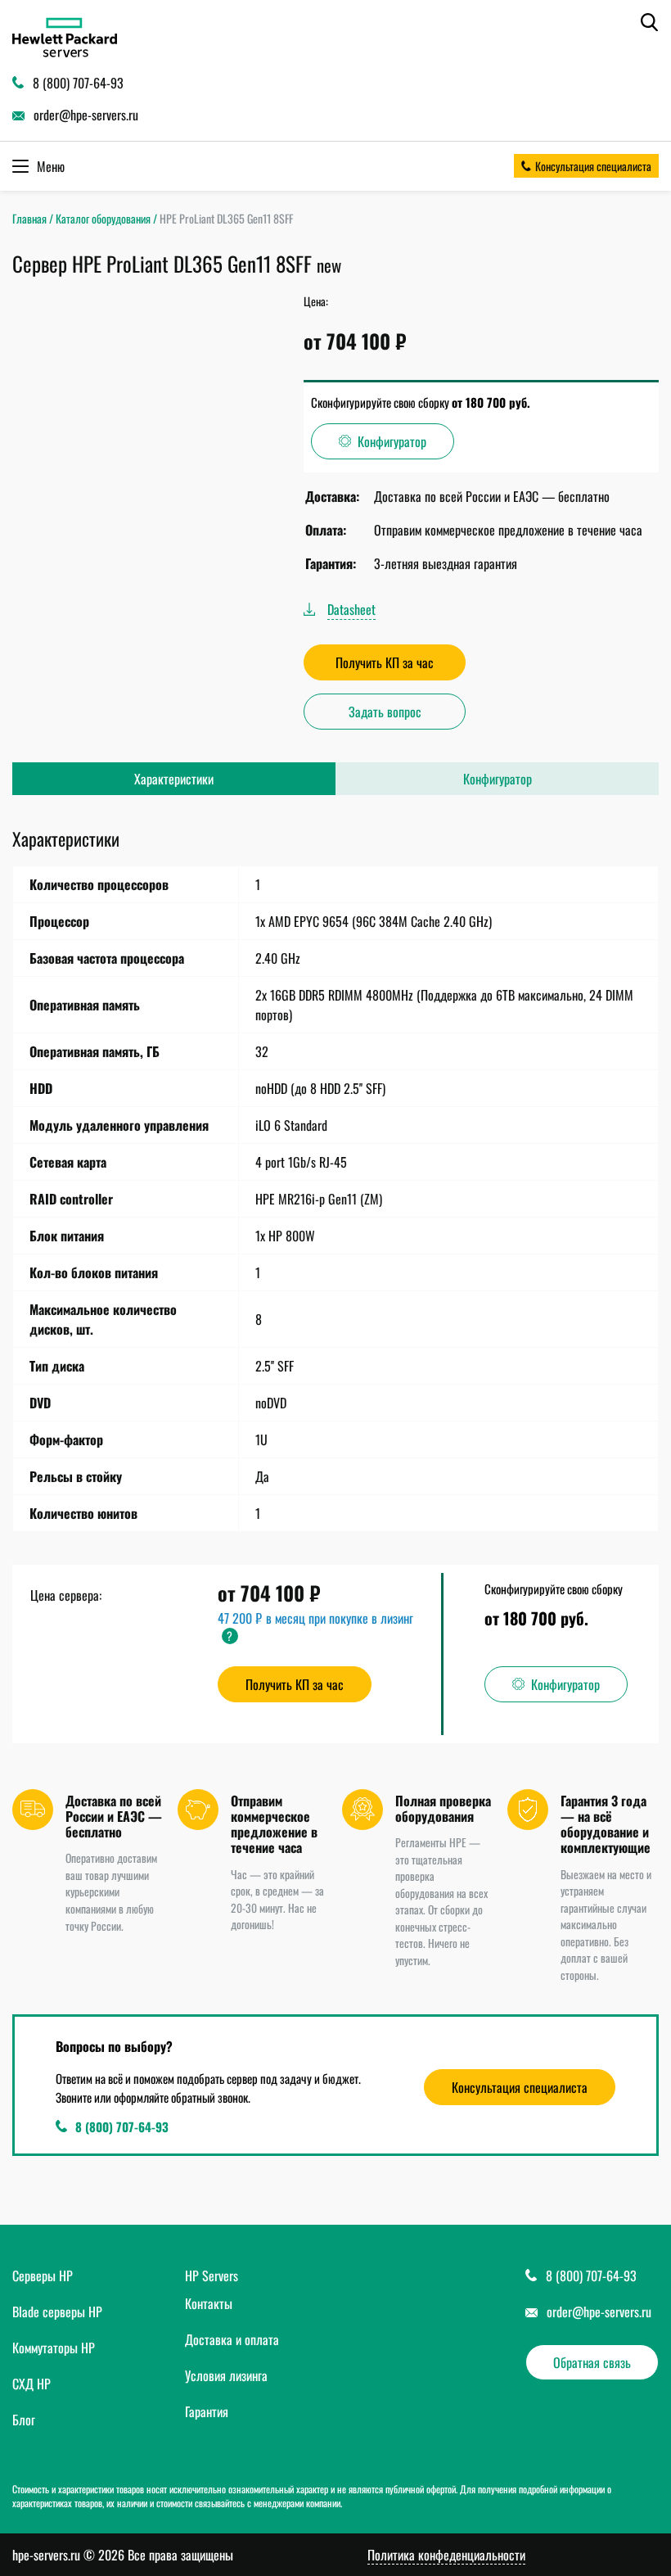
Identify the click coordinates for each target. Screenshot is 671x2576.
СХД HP (32, 2384)
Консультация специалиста (593, 166)
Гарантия (207, 2411)
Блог (24, 2420)
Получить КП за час (385, 662)
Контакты (209, 2303)
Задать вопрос (385, 712)
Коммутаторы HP (54, 2348)
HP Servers (212, 2275)
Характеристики (174, 779)
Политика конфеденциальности (446, 2555)
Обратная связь (592, 2362)
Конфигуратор (392, 441)
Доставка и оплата (232, 2339)
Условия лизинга (226, 2375)
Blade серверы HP (57, 2312)
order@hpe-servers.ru (599, 2312)
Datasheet (351, 609)
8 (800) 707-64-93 (122, 2126)
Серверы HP (43, 2275)
